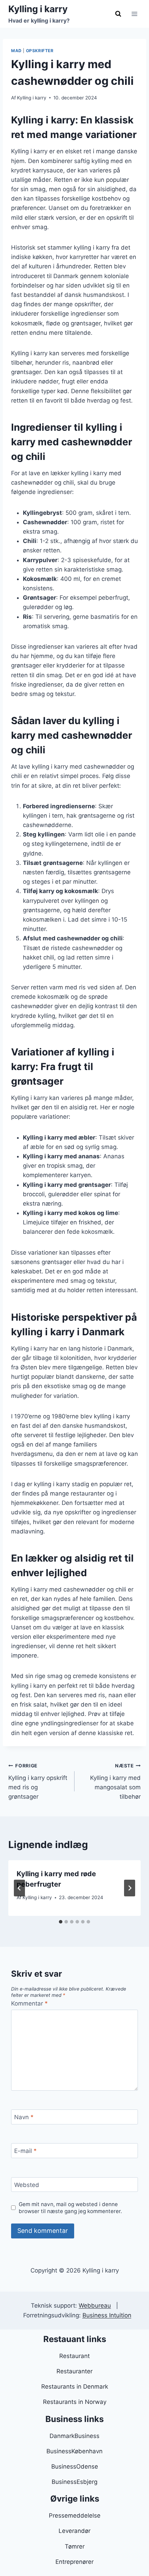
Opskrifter (40, 51)
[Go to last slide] (19, 1888)
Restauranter (74, 2371)
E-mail (25, 2151)
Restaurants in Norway (75, 2402)
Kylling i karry (32, 98)
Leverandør (74, 2531)
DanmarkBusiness (74, 2436)
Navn (24, 2117)
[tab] (61, 1922)
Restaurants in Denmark (75, 2387)
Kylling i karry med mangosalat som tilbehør (115, 1781)
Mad (16, 51)
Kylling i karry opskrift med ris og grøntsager (38, 1781)
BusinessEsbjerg (74, 2482)
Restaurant (74, 2356)
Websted (27, 2185)
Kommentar (29, 2003)
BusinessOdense (75, 2466)
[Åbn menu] (134, 14)
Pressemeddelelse (75, 2516)
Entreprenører (74, 2562)
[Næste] (130, 1888)
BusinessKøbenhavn (74, 2451)
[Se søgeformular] (118, 14)
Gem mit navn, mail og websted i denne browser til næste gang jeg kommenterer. (70, 2208)
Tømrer (75, 2546)
